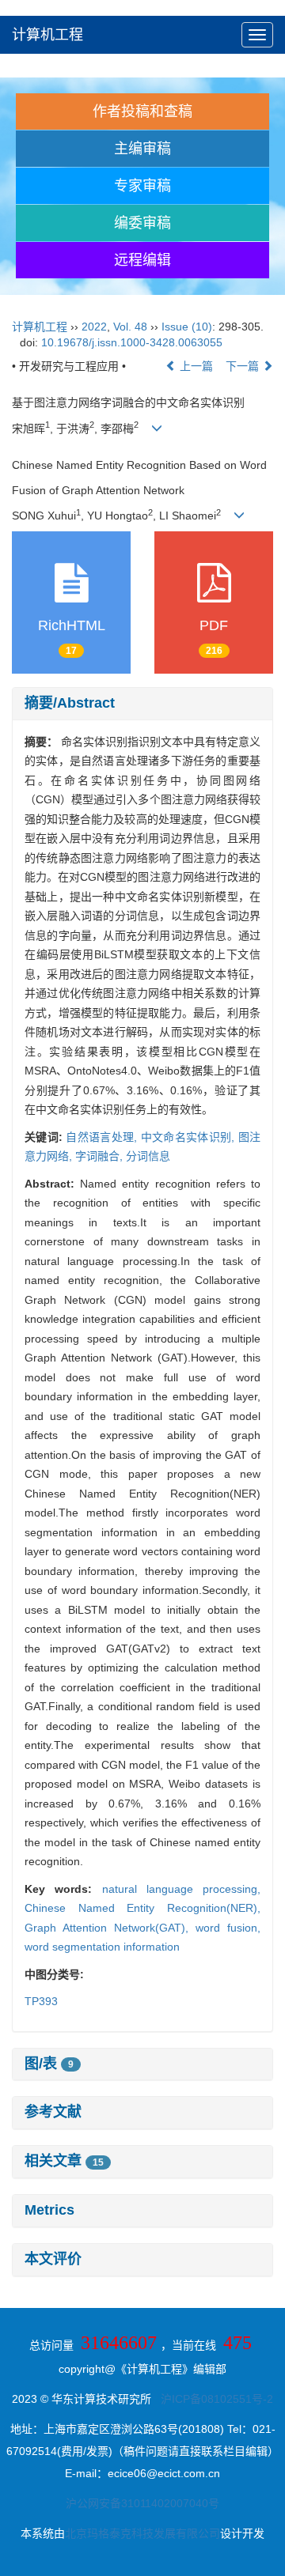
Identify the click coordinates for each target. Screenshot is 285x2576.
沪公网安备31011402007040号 (142, 2503)
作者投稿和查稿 (142, 111)
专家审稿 (142, 186)
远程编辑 (142, 260)
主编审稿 (142, 149)
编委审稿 (142, 223)
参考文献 (53, 2112)
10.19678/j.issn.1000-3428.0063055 (132, 342)
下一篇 (244, 366)
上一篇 (195, 366)
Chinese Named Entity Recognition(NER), (142, 1908)
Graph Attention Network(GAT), (110, 1928)
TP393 (41, 2001)
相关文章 (64, 2161)
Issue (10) (187, 327)
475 (237, 2343)
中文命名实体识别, (190, 1137)
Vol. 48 (130, 327)
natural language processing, (182, 1889)
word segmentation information (102, 1947)
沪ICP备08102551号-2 (217, 2399)
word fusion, (228, 1928)
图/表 (49, 2064)
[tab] (142, 704)
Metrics (49, 2210)
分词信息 (148, 1156)
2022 (94, 327)
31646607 (119, 2343)
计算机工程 (47, 35)
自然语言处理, (103, 1137)
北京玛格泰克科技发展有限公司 (142, 2533)
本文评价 (53, 2259)
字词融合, (101, 1156)
